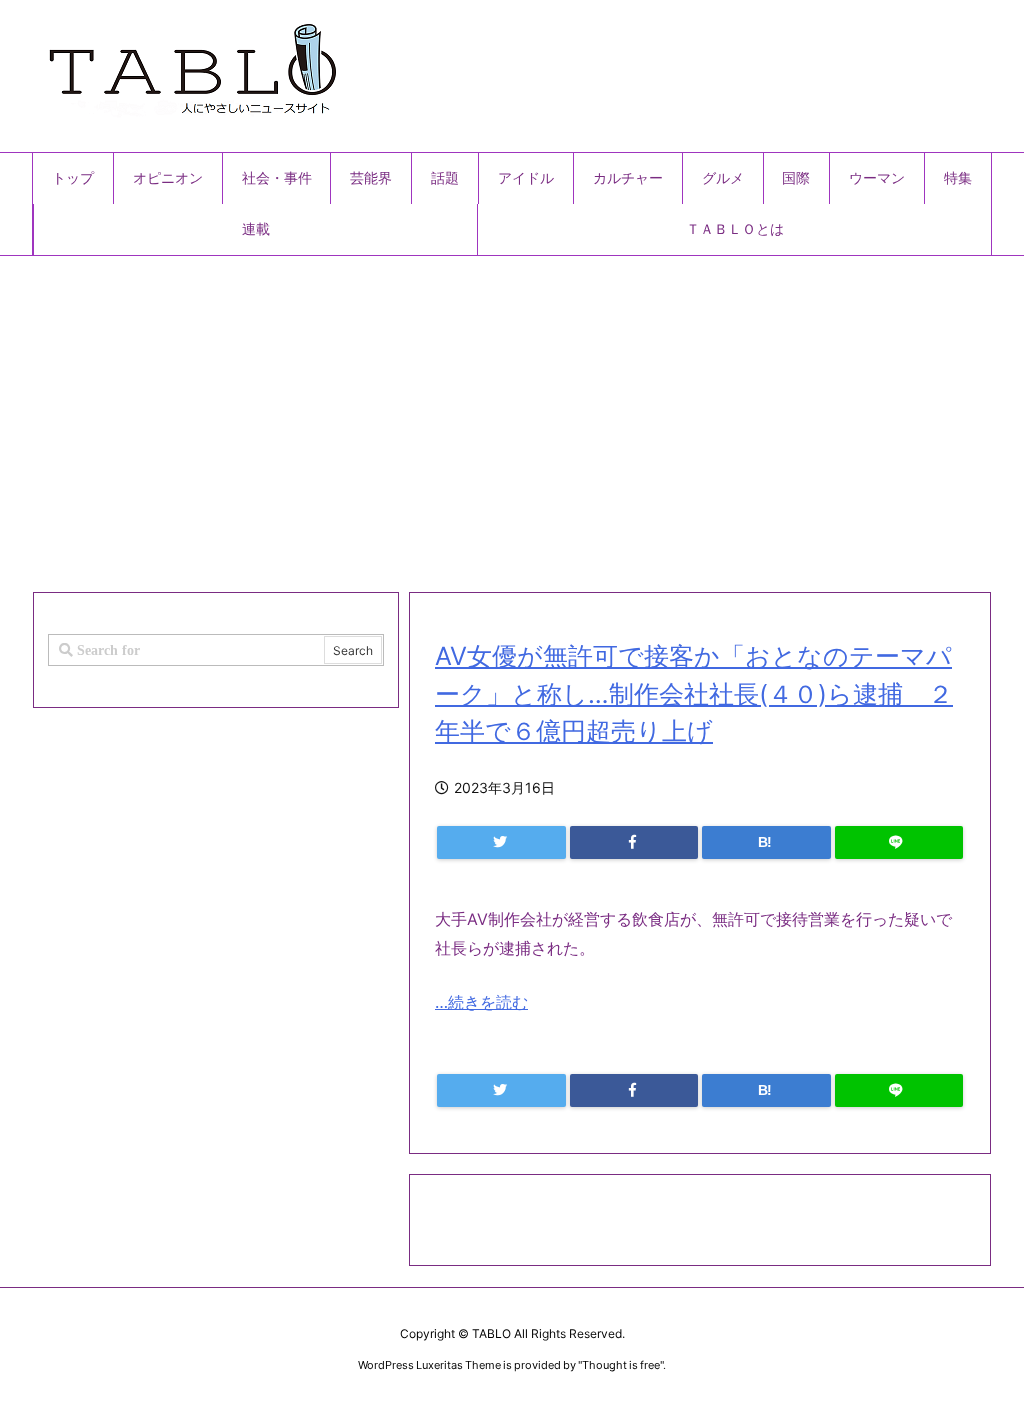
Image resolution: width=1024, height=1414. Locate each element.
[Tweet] (501, 842)
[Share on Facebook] (634, 842)
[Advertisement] (512, 416)
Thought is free (621, 1365)
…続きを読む (481, 1002)
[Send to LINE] (899, 842)
